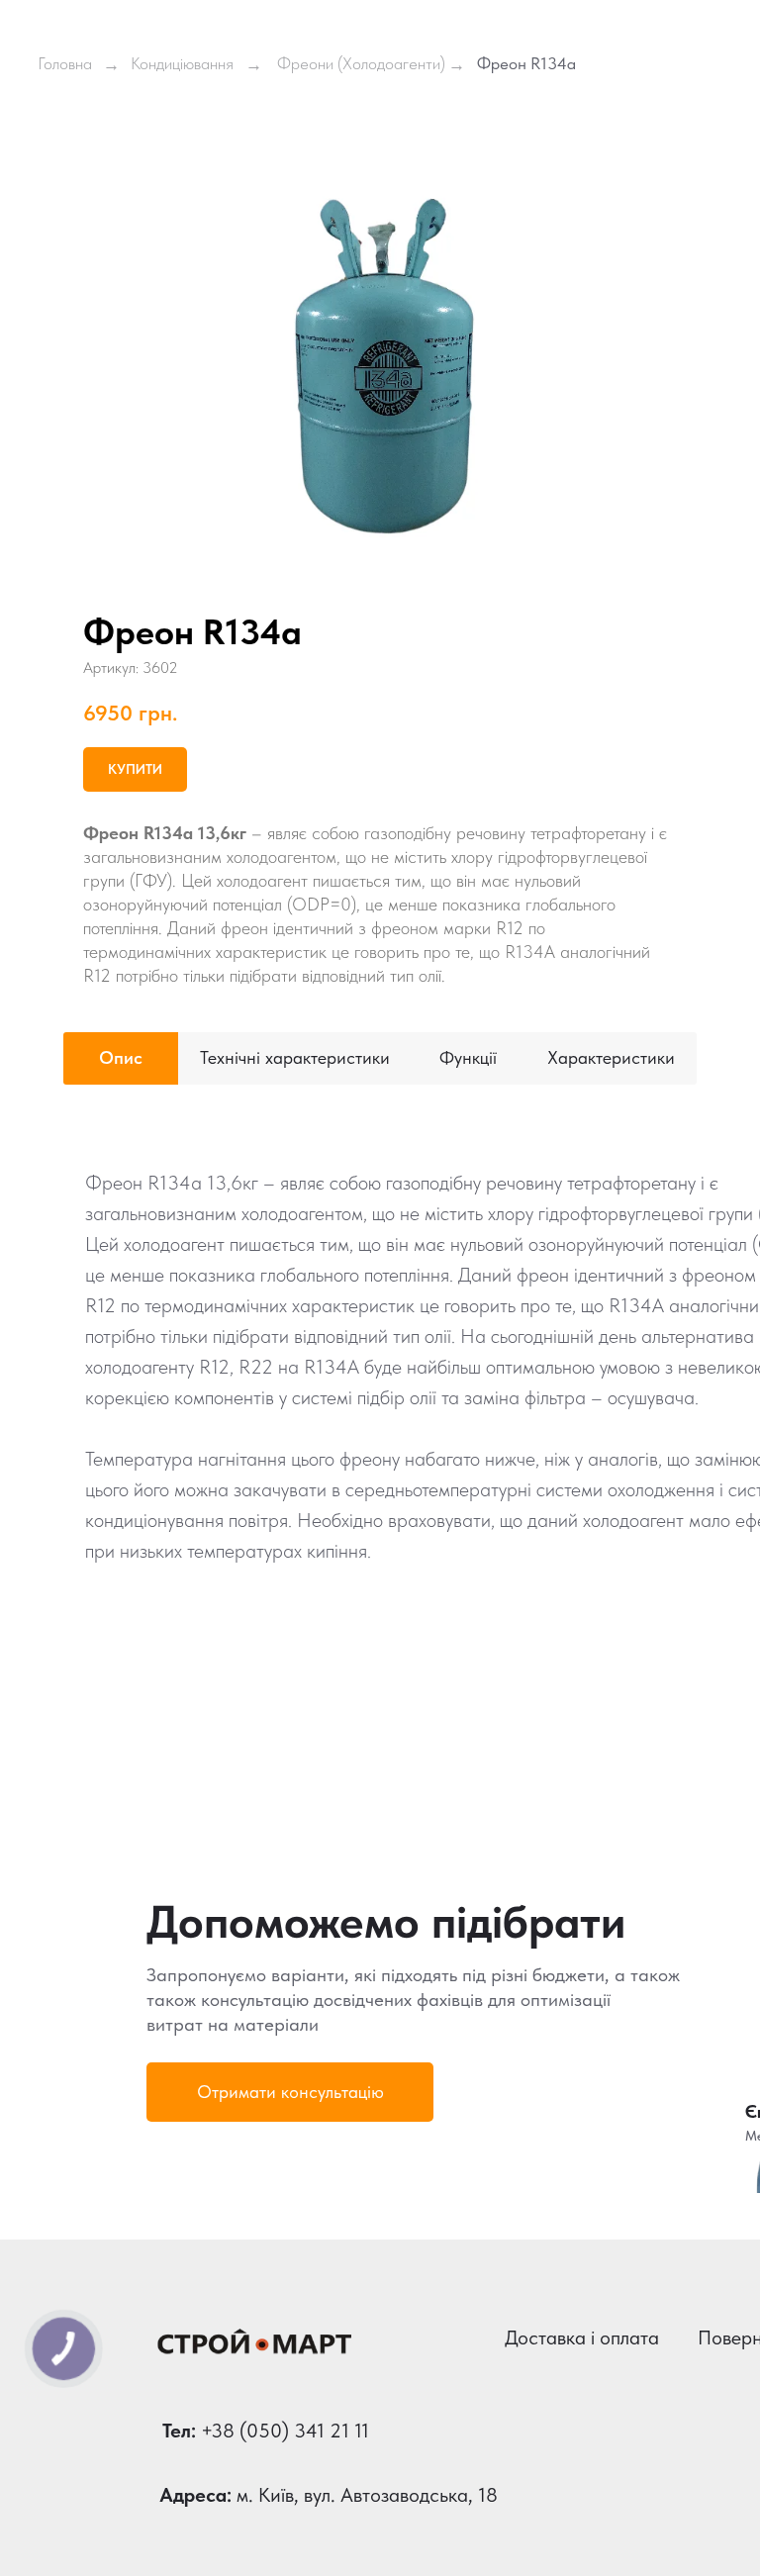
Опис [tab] (121, 1057)
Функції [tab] (468, 1057)
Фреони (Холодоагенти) (361, 63)
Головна (65, 63)
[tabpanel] (380, 1434)
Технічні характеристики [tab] (295, 1057)
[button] (290, 2092)
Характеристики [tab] (611, 1057)
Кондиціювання (182, 63)
